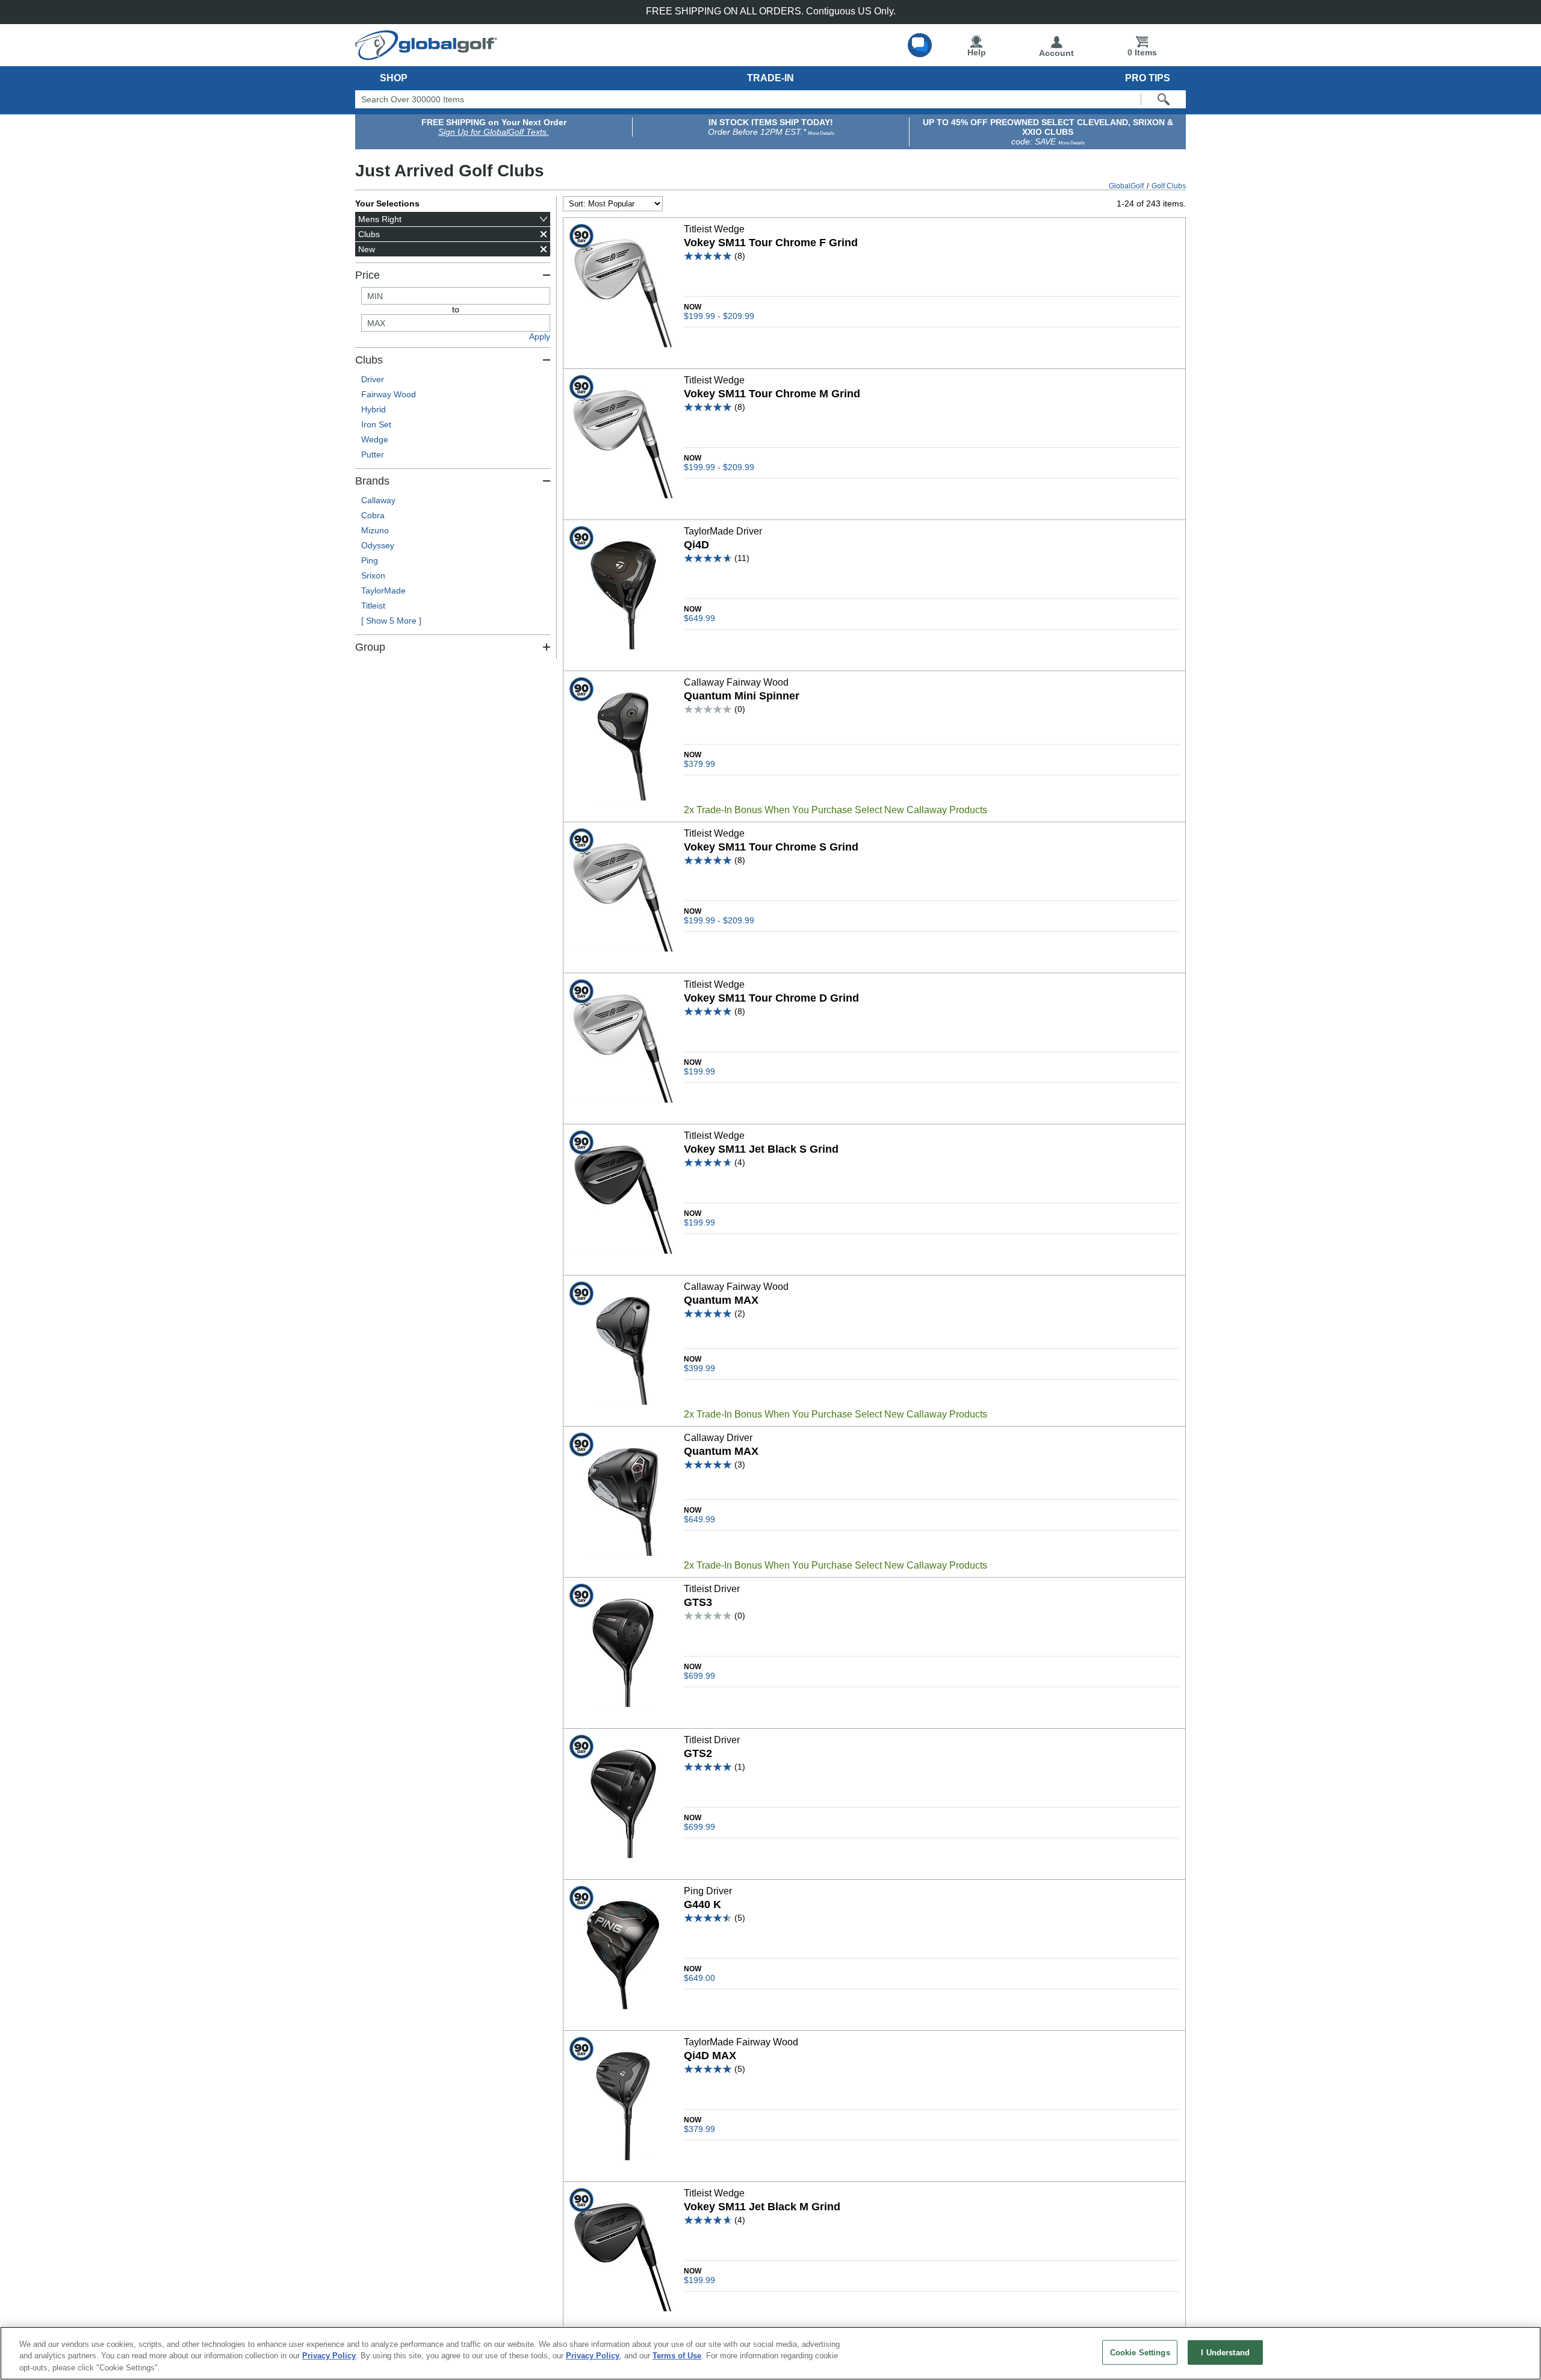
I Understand (1225, 2352)
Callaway (378, 500)
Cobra (373, 515)
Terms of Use (677, 2356)
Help (977, 52)
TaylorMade (383, 590)
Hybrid (374, 409)
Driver (373, 379)
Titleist (373, 606)
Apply (540, 336)
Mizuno (375, 530)
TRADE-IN (770, 78)
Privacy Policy (329, 2356)
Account (1056, 53)
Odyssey (378, 545)
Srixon (373, 575)
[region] (770, 2353)
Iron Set (376, 424)
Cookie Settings (1140, 2352)
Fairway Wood (389, 394)
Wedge (375, 439)
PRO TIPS (1148, 78)
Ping (370, 560)
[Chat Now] (920, 45)
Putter (373, 454)
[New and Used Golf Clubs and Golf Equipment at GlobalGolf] (426, 55)
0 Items (1142, 52)
